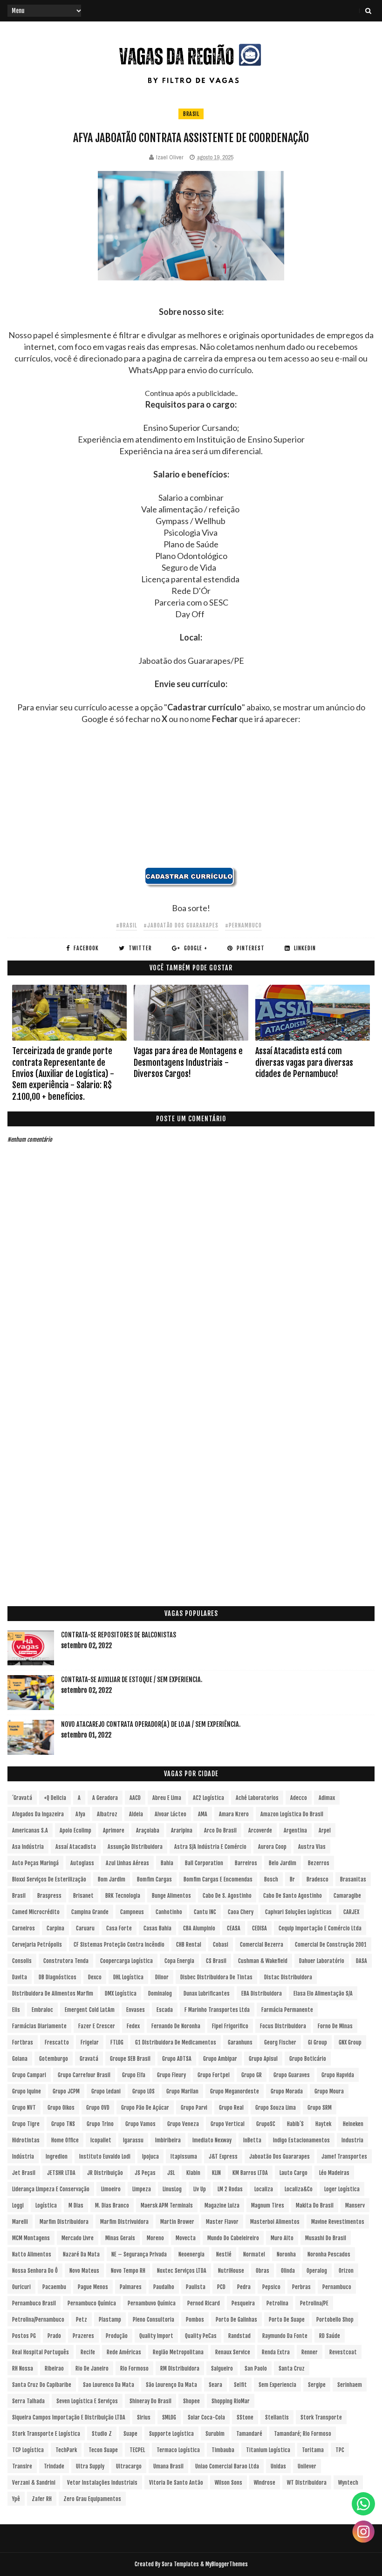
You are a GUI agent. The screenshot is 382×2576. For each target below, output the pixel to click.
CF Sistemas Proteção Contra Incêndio (119, 1945)
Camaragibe (347, 1896)
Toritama (313, 2450)
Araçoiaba (148, 1830)
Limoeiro (111, 2189)
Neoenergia (191, 2254)
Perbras (301, 2287)
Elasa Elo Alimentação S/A (323, 1993)
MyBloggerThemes (227, 2564)
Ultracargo (129, 2466)
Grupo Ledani (106, 2091)
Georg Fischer (280, 2042)
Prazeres (83, 2336)
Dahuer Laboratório (322, 1961)
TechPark (66, 2450)
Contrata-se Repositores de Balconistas (119, 1635)
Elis (16, 2010)
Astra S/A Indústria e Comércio (210, 1847)
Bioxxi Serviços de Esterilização (49, 1879)
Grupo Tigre (26, 2124)
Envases (136, 2010)
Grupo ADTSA (177, 2059)
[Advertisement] (191, 802)
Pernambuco (337, 2287)
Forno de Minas (335, 2026)
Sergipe (317, 2385)
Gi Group (317, 2042)
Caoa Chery (241, 1912)
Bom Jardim (112, 1879)
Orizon (346, 2271)
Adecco (299, 1798)
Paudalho (164, 2287)
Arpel (325, 1830)
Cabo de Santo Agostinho (293, 1896)
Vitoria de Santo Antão (176, 2483)
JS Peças (145, 2173)
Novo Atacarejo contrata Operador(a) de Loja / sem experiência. (151, 1724)
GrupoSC (266, 2124)
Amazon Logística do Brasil (292, 1814)
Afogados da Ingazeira (38, 1814)
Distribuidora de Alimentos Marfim (53, 1993)
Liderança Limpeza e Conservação (51, 2189)
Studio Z (102, 2434)
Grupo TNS (63, 2124)
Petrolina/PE (314, 2303)
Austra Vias (312, 1847)
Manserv (355, 2205)
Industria (352, 2140)
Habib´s (295, 2124)
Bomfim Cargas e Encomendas (218, 1879)
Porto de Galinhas (236, 2320)
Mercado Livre (78, 2238)
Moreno (155, 2238)
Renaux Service (233, 2352)
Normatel (254, 2254)
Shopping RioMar (231, 2401)
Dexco (95, 1977)
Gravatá (89, 2059)
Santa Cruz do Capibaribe (42, 2385)
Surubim (215, 2434)
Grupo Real (231, 2108)
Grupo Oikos (61, 2108)
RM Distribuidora (180, 2368)
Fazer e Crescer (97, 2026)
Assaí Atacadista (76, 1847)
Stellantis (277, 2417)
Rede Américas (124, 2352)
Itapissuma (184, 2157)
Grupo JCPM (66, 2091)
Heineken (353, 2124)
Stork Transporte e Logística (46, 2434)
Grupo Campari (29, 2075)
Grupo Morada (287, 2091)
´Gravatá (22, 1798)
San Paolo (256, 2368)
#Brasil (126, 925)
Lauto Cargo (293, 2173)
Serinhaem (350, 2385)
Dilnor (162, 1977)
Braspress (49, 1896)
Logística (46, 2205)
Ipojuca (150, 2157)
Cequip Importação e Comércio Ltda (320, 1928)
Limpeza (142, 2189)
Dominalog (160, 1993)
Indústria (23, 2157)
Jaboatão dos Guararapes (280, 2157)
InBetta (252, 2140)
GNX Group (350, 2042)
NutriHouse (231, 2271)
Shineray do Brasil (150, 2401)
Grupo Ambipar (220, 2059)
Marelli (20, 2222)
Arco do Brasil (220, 1830)
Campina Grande (90, 1912)
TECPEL (137, 2450)
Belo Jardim (283, 1863)
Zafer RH (42, 2499)
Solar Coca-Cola (206, 2417)
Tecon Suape (103, 2450)
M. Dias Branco (112, 2205)
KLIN (216, 2173)
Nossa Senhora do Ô (35, 2271)
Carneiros (24, 1928)
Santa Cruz (292, 2368)
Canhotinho (169, 1912)
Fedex (133, 2026)
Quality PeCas (201, 2336)
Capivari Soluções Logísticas (298, 1912)
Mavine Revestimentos (338, 2222)
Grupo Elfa (134, 2075)
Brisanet (83, 1896)
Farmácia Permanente (287, 2010)
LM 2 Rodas (230, 2189)
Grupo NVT (24, 2108)
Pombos (195, 2320)
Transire (22, 2466)
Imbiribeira (168, 2140)
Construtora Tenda (66, 1961)
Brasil (191, 114)
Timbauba (223, 2450)
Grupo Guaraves (292, 2075)
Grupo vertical (228, 2124)
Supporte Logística (171, 2434)
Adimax (327, 1798)
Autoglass (82, 1863)
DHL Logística (128, 1977)
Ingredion (57, 2157)
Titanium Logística (268, 2450)
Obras (263, 2271)
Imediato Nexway (212, 2140)
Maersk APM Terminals (167, 2205)
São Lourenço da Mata (171, 2385)
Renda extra (276, 2352)
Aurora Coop (272, 1847)
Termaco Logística (178, 2450)
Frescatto (57, 2042)
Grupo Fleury (171, 2075)
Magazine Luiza (222, 2205)
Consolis (22, 1961)
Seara (215, 2385)
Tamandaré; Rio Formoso (303, 2434)
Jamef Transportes (344, 2157)
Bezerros (319, 1863)
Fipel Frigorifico (230, 2026)
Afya (80, 1814)
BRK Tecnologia (123, 1896)
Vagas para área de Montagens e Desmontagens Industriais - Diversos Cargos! (188, 1062)
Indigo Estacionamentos (301, 2140)
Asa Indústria (28, 1847)
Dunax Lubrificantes (207, 1993)
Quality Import (156, 2336)
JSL (171, 2173)
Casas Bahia (157, 1928)
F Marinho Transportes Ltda (217, 2010)
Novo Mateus (84, 2271)
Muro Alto (282, 2238)
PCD (221, 2287)
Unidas (278, 2466)
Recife (88, 2352)
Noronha (286, 2254)
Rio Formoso (134, 2368)
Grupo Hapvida (338, 2075)
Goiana (20, 2059)
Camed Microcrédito (36, 1912)
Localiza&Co (299, 2189)
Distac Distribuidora (288, 1977)
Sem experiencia (277, 2385)
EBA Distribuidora (262, 1993)
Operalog (317, 2271)
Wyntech (348, 2483)
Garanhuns (240, 2042)
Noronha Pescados (329, 2254)
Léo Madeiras (334, 2173)
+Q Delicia (55, 1798)
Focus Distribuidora (283, 2026)
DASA (362, 1961)
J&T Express (223, 2157)
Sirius (144, 2417)
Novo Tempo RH (128, 2271)
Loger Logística (342, 2189)
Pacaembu (54, 2287)
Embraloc (42, 2010)
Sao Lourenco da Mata (109, 2385)
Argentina (295, 1830)
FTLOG (117, 2042)
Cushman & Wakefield (263, 1961)
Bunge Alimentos (171, 1896)
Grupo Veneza (183, 2124)
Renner (310, 2352)
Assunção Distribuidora (135, 1847)
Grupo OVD (98, 2108)
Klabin (193, 2173)
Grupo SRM (320, 2108)
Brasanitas (353, 1879)
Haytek (323, 2124)
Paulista (196, 2287)
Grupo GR (252, 2075)
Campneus (132, 1912)
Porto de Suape (287, 2320)
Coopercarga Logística (126, 1961)
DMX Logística (121, 1993)
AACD (135, 1798)
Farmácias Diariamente (39, 2026)
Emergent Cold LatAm (90, 2010)
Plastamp (110, 2320)
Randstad (239, 2336)
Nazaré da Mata (81, 2254)
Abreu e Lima (167, 1798)
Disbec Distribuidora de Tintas (216, 1977)
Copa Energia (179, 1961)
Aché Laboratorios (257, 1798)
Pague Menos (93, 2287)
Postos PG (24, 2336)
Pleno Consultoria (153, 2320)
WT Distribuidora (307, 2483)
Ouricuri (21, 2287)
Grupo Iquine (27, 2091)
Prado (54, 2336)
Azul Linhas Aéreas (127, 1863)
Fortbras (23, 2042)
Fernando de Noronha (176, 2026)
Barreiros (246, 1863)
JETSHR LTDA (61, 2173)
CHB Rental (189, 1945)
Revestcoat (343, 2352)
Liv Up (200, 2189)
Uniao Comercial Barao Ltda (227, 2466)
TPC (340, 2450)
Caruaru (85, 1928)
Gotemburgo (54, 2059)
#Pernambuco (243, 925)
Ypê (16, 2499)
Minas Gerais (120, 2238)
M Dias (76, 2205)
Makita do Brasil (315, 2205)
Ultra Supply (90, 2466)
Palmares (131, 2287)
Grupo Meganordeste (235, 2091)
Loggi (18, 2205)
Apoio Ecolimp (75, 1830)
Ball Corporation (204, 1863)
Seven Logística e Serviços (87, 2401)
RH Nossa (23, 2368)
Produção (117, 2336)
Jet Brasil (24, 2173)
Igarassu (133, 2140)
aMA (203, 1814)
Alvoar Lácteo (171, 1814)
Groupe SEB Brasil (130, 2059)
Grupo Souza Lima (276, 2108)
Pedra (244, 2287)
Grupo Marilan (182, 2091)
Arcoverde (260, 1830)
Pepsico (271, 2287)
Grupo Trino (100, 2124)
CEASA (234, 1928)
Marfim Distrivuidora (124, 2222)
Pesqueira (243, 2303)
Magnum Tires (268, 2205)
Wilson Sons (229, 2483)
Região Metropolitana (178, 2352)
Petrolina (277, 2303)
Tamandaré (249, 2434)
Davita (20, 1977)
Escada (165, 2010)
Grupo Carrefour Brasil (84, 2075)
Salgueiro (222, 2368)
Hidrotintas (26, 2140)
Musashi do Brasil (326, 2238)
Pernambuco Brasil (34, 2303)
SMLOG (169, 2417)
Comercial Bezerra (262, 1945)
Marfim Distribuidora (64, 2222)
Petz (82, 2320)
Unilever (307, 2466)
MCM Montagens (31, 2238)
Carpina (55, 1928)
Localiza (264, 2189)
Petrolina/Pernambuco (38, 2320)
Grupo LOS (143, 2091)
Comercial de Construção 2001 (331, 1945)
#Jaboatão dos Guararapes (181, 925)
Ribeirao (54, 2368)
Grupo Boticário (308, 2059)
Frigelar (90, 2042)
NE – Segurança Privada (139, 2254)
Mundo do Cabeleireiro (233, 2238)
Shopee (191, 2401)
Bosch (271, 1879)
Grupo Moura (329, 2091)
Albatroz (107, 1814)
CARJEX (351, 1912)
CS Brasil (216, 1961)
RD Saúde (330, 2336)
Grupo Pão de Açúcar (145, 2108)
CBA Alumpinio (199, 1928)
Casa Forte (119, 1928)
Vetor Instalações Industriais (102, 2483)
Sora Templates (180, 2564)
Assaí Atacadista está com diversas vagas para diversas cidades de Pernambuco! (304, 1062)
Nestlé (224, 2254)
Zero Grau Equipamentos (92, 2499)
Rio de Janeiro (92, 2368)
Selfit (240, 2385)
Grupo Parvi (194, 2108)
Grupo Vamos (140, 2124)
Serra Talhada (28, 2401)
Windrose (265, 2483)
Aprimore (114, 1830)
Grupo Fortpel (214, 2075)
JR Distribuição (105, 2173)
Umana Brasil (168, 2466)
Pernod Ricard (204, 2303)
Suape (130, 2434)
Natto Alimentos (32, 2254)
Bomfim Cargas (154, 1879)
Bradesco (317, 1879)
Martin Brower (177, 2222)
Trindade (54, 2466)
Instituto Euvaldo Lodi (105, 2157)
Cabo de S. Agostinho (227, 1896)
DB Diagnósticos (58, 1977)
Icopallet (101, 2140)
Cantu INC (205, 1912)
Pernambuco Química (92, 2303)
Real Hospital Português (41, 2352)
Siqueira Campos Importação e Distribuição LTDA (69, 2417)
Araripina (182, 1830)
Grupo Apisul (263, 2059)
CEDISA (259, 1928)
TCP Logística (28, 2450)
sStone (245, 2417)
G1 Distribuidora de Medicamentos (176, 2042)
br (292, 1879)
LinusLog (172, 2189)
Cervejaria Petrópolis (37, 1945)
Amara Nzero (234, 1814)
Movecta (186, 2238)
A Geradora (105, 1798)
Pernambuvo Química (152, 2303)
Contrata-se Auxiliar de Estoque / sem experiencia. (132, 1680)
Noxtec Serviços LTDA (182, 2271)
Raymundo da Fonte (285, 2336)
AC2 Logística (208, 1798)
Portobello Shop (335, 2320)
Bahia (167, 1863)
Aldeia (136, 1814)
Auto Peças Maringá (35, 1863)
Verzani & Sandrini (34, 2483)
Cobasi (221, 1945)
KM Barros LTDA (250, 2173)
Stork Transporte (321, 2417)
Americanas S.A (30, 1830)
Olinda (288, 2271)
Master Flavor (222, 2222)
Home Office (65, 2140)
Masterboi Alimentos (275, 2222)
